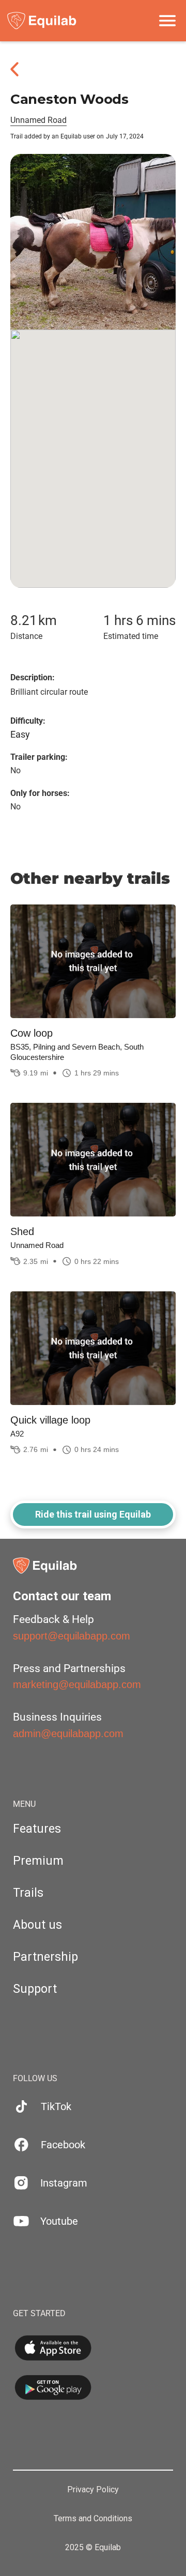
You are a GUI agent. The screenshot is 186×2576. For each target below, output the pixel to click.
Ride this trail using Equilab (93, 1514)
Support (35, 1989)
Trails (28, 1893)
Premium (38, 1861)
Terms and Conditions (93, 2519)
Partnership (45, 1957)
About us (37, 1925)
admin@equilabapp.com (68, 1734)
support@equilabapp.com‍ (72, 1636)
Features (37, 1829)
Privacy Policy (93, 2490)
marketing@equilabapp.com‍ (77, 1684)
